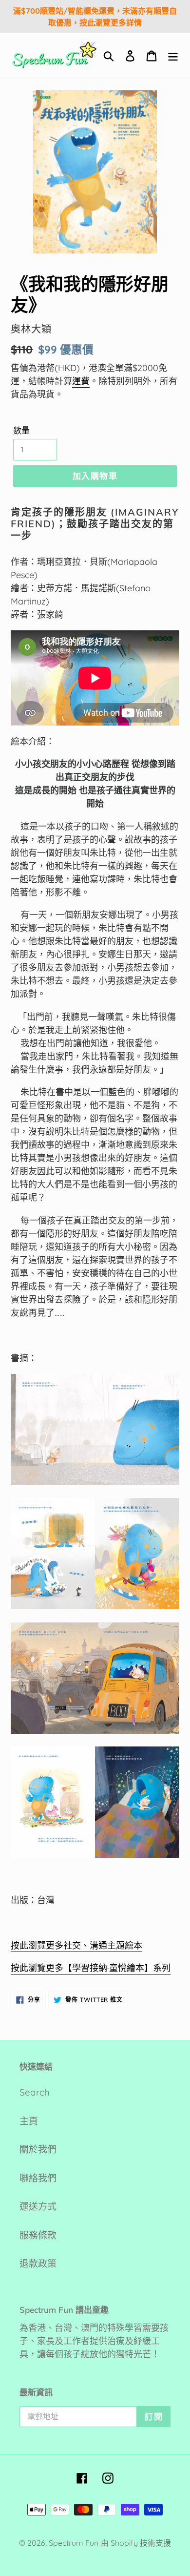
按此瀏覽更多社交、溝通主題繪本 (76, 1945)
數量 (21, 430)
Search (35, 2092)
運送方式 (38, 2206)
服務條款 (38, 2235)
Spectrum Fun (74, 2543)
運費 (81, 381)
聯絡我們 (38, 2178)
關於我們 (38, 2149)
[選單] (173, 55)
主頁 (29, 2121)
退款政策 (38, 2264)
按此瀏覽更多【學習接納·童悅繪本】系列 (91, 1968)
